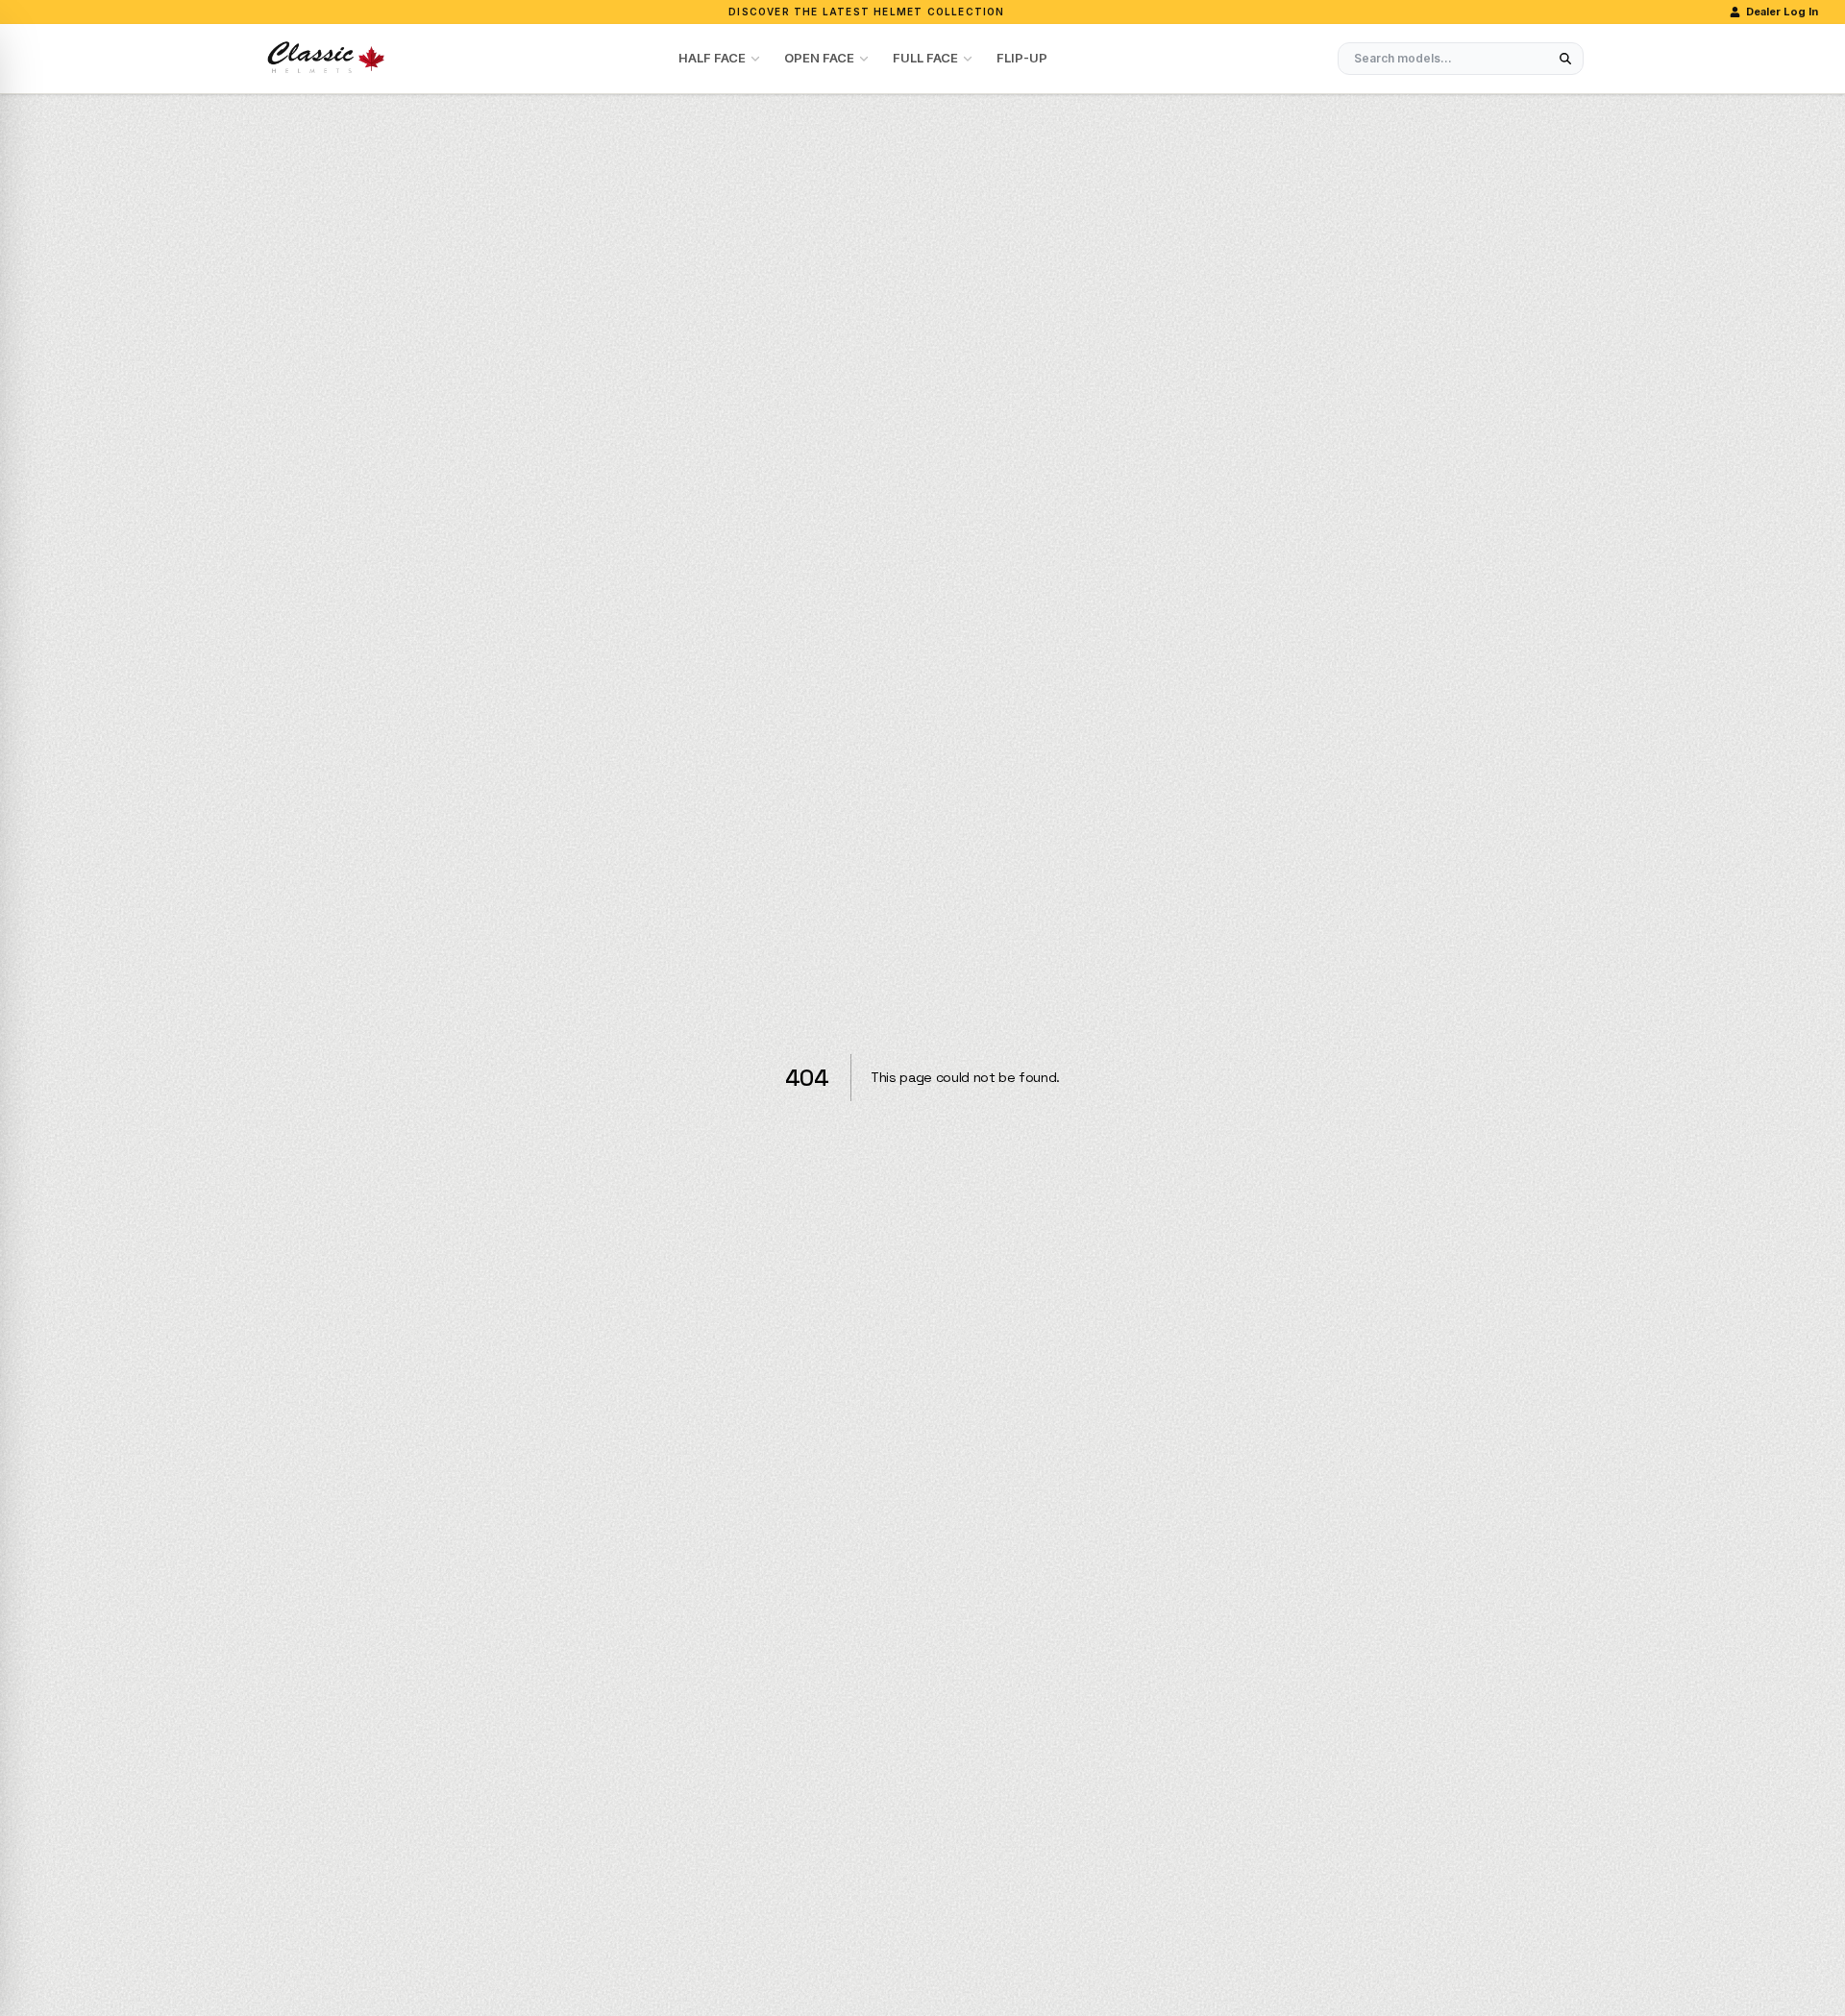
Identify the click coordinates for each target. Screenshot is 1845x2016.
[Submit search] (1565, 59)
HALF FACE (712, 58)
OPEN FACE (819, 58)
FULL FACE (925, 58)
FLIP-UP (1022, 58)
